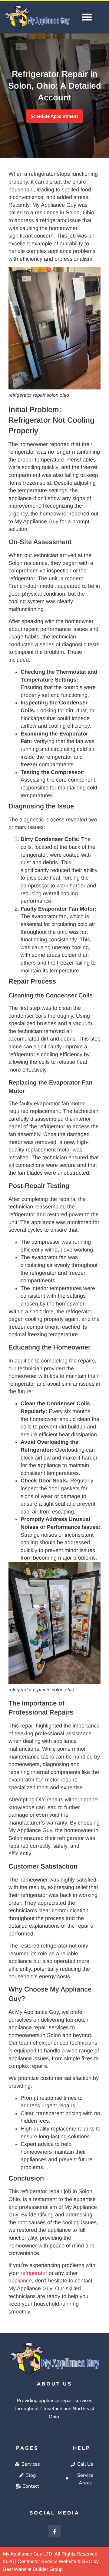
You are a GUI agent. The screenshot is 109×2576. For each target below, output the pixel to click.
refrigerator (34, 2273)
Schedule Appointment (54, 116)
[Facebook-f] (54, 2531)
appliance (20, 2281)
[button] (87, 17)
